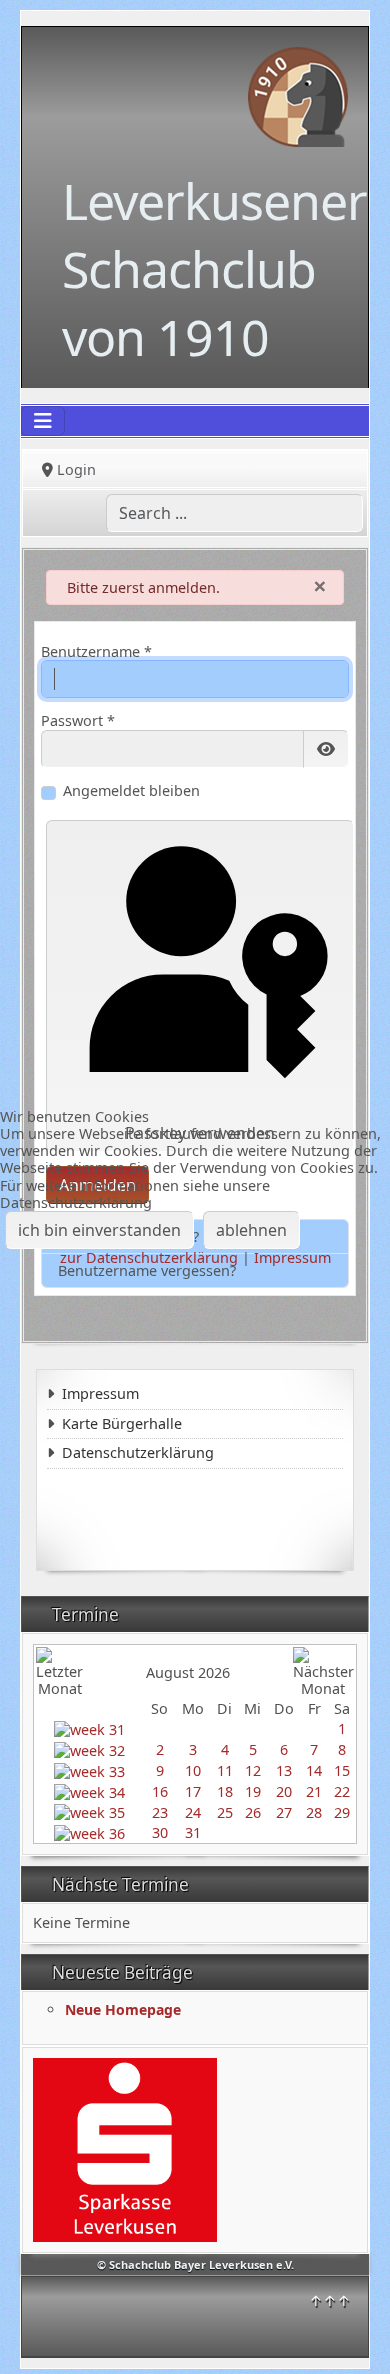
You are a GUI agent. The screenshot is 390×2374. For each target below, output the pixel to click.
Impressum (292, 1257)
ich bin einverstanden (99, 1230)
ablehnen (251, 1230)
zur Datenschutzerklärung (149, 1257)
